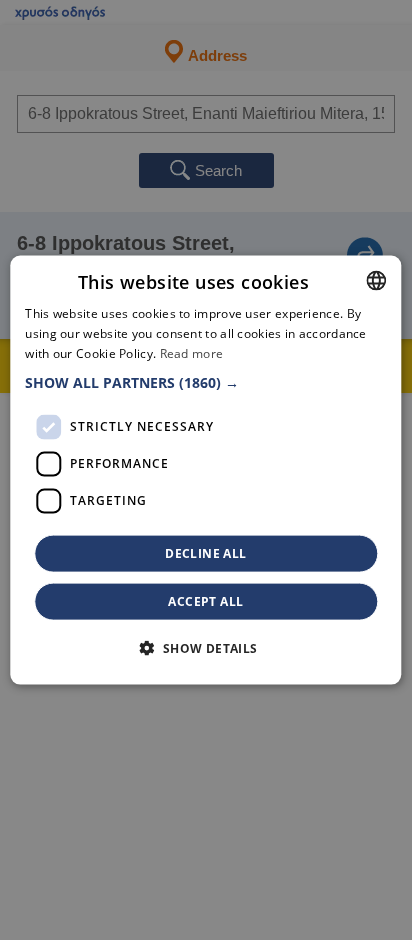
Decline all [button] (205, 552)
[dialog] (205, 470)
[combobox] (377, 281)
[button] (205, 382)
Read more (192, 353)
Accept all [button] (205, 600)
